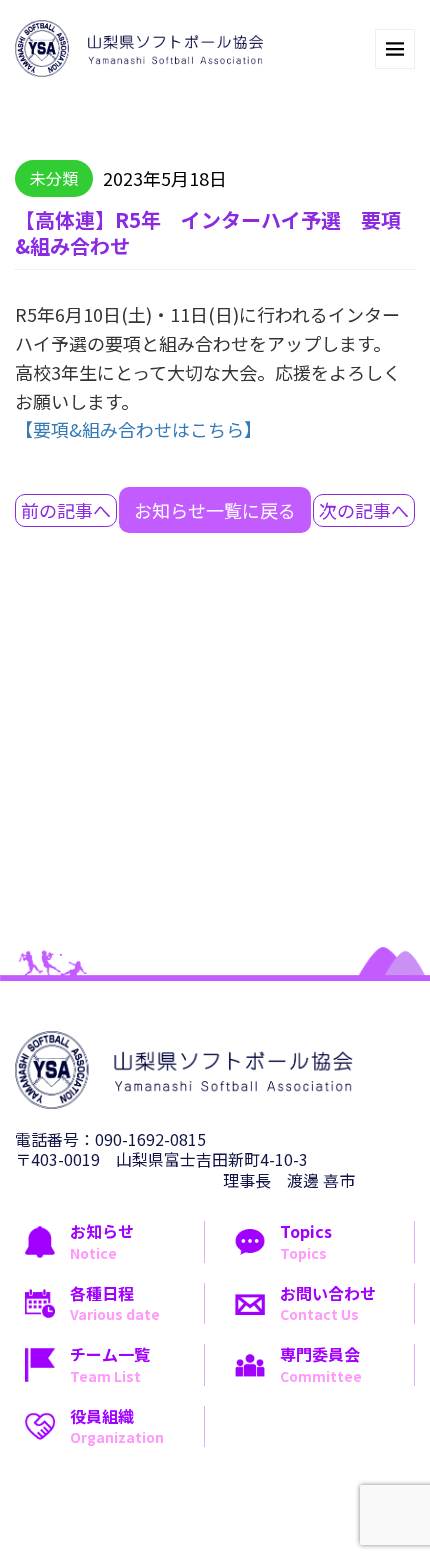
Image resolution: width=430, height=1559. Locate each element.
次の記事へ (364, 510)
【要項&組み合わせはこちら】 (138, 429)
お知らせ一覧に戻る (215, 510)
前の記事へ (66, 510)
